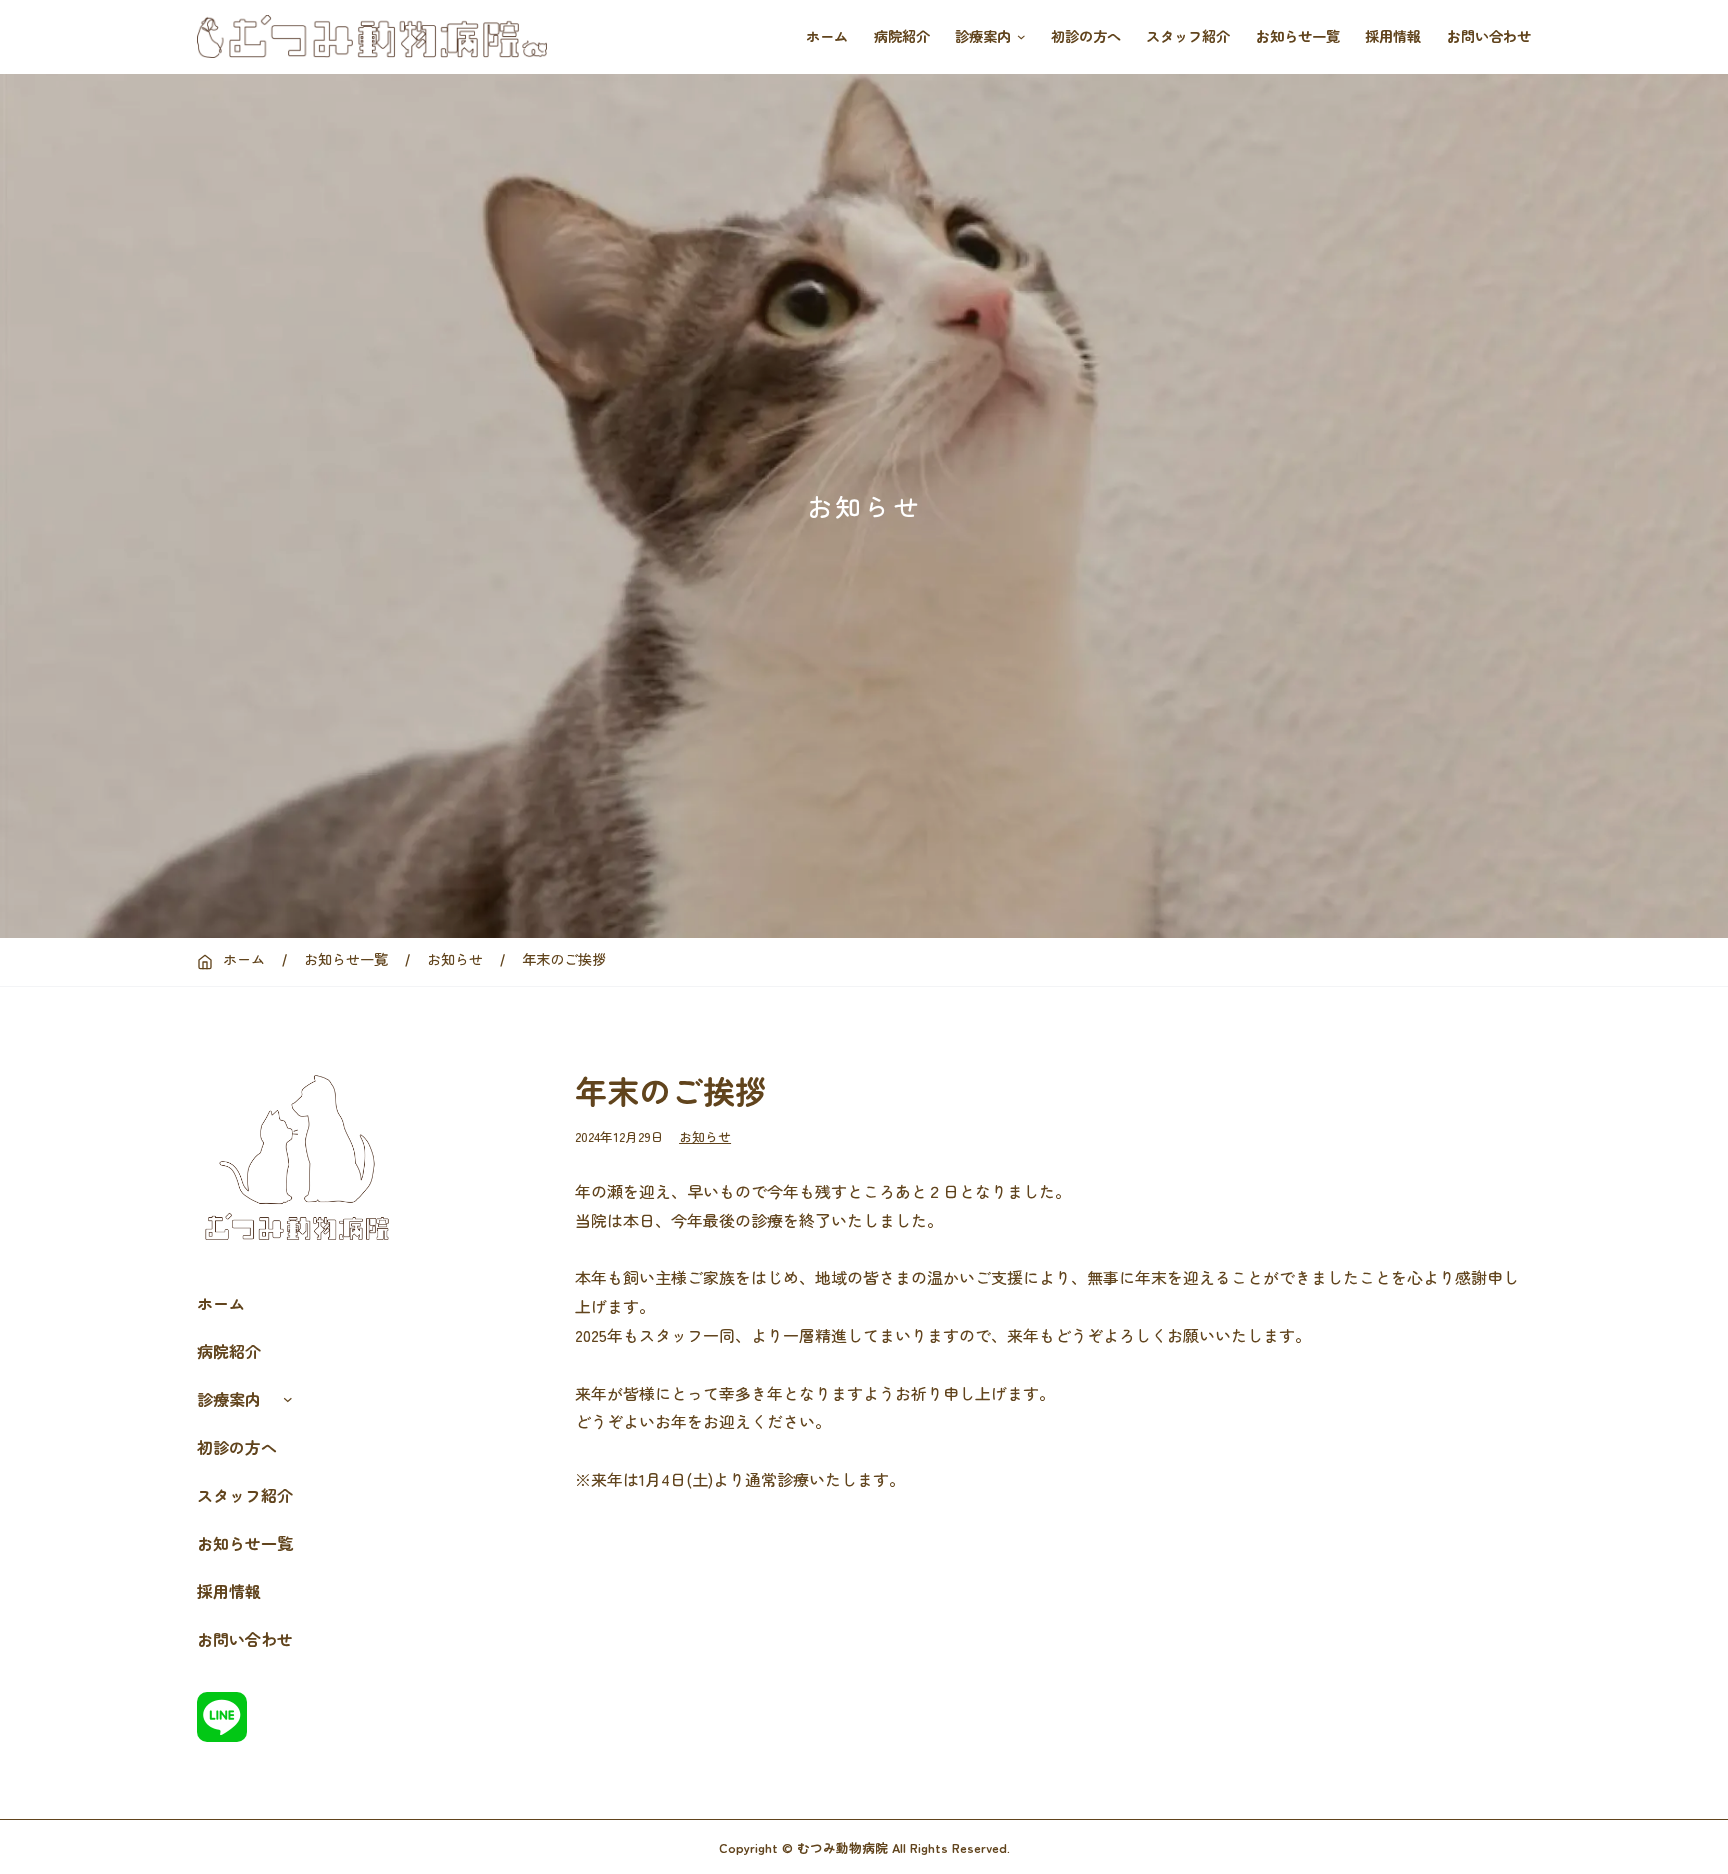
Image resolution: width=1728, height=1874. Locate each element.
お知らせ (705, 1136)
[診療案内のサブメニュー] (1018, 37)
